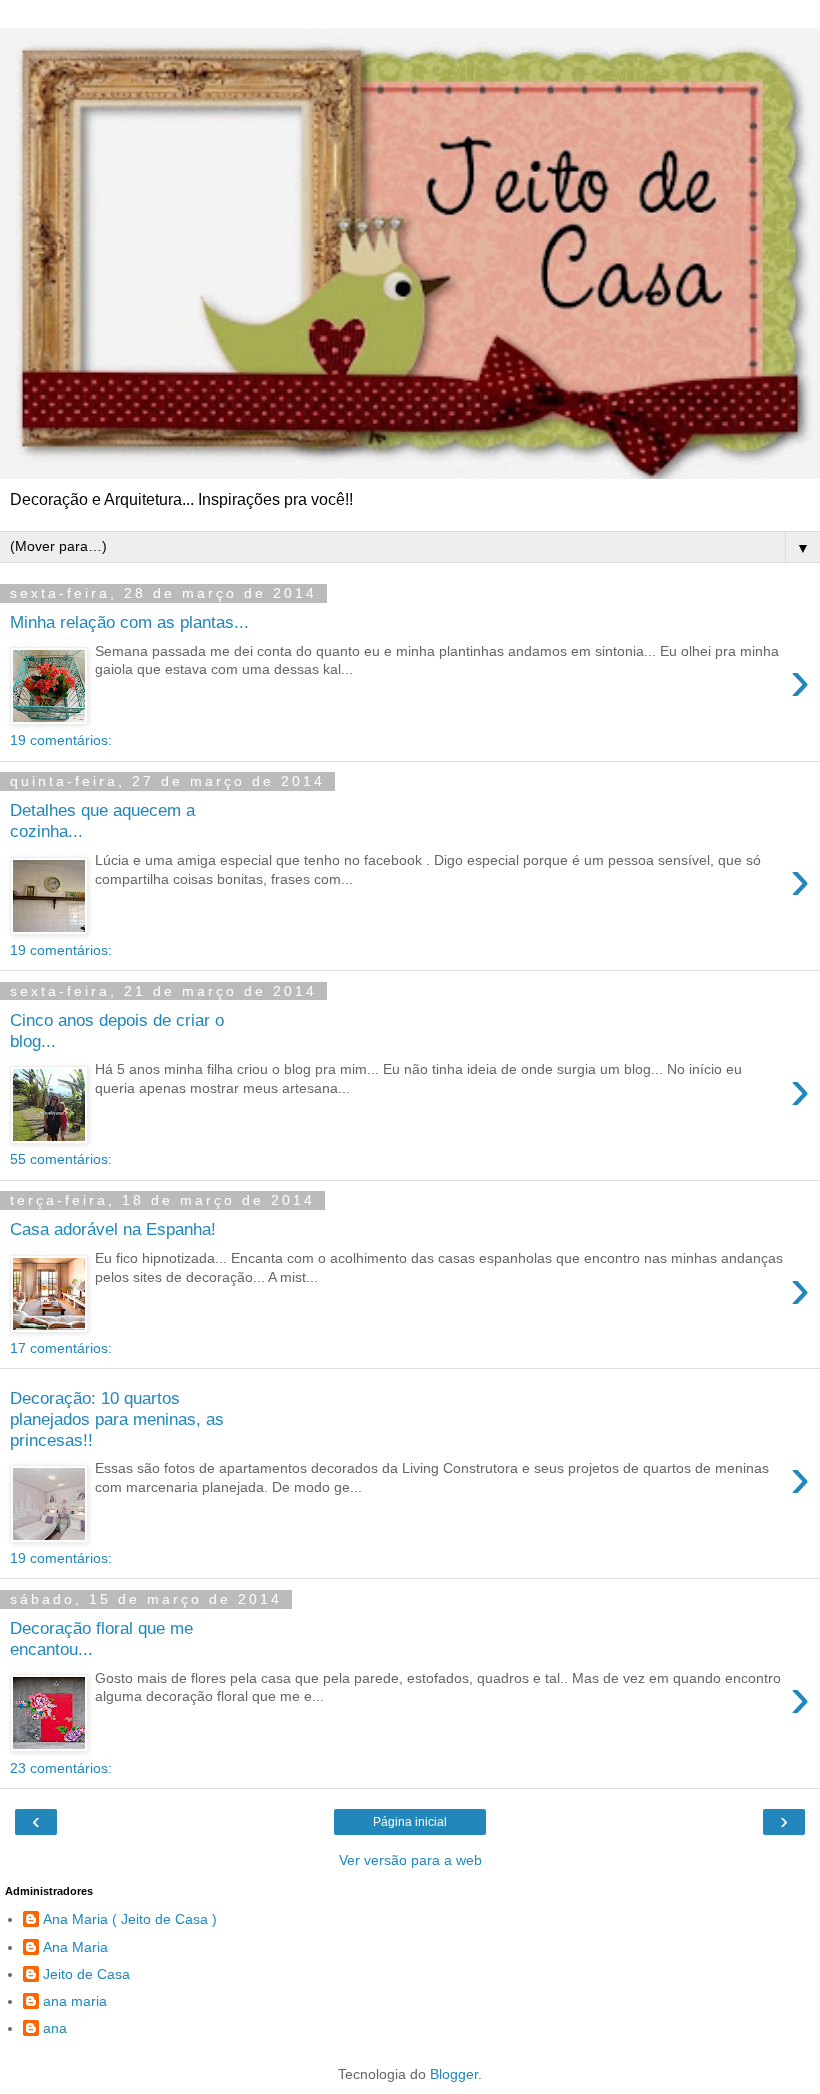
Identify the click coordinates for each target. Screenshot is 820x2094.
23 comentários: (61, 1768)
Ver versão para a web (410, 1860)
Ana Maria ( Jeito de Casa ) (130, 1919)
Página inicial (410, 1822)
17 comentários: (61, 1348)
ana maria (75, 2001)
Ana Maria (75, 1947)
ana (55, 2028)
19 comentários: (61, 740)
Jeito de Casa (86, 1974)
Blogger (454, 2074)
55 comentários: (61, 1159)
